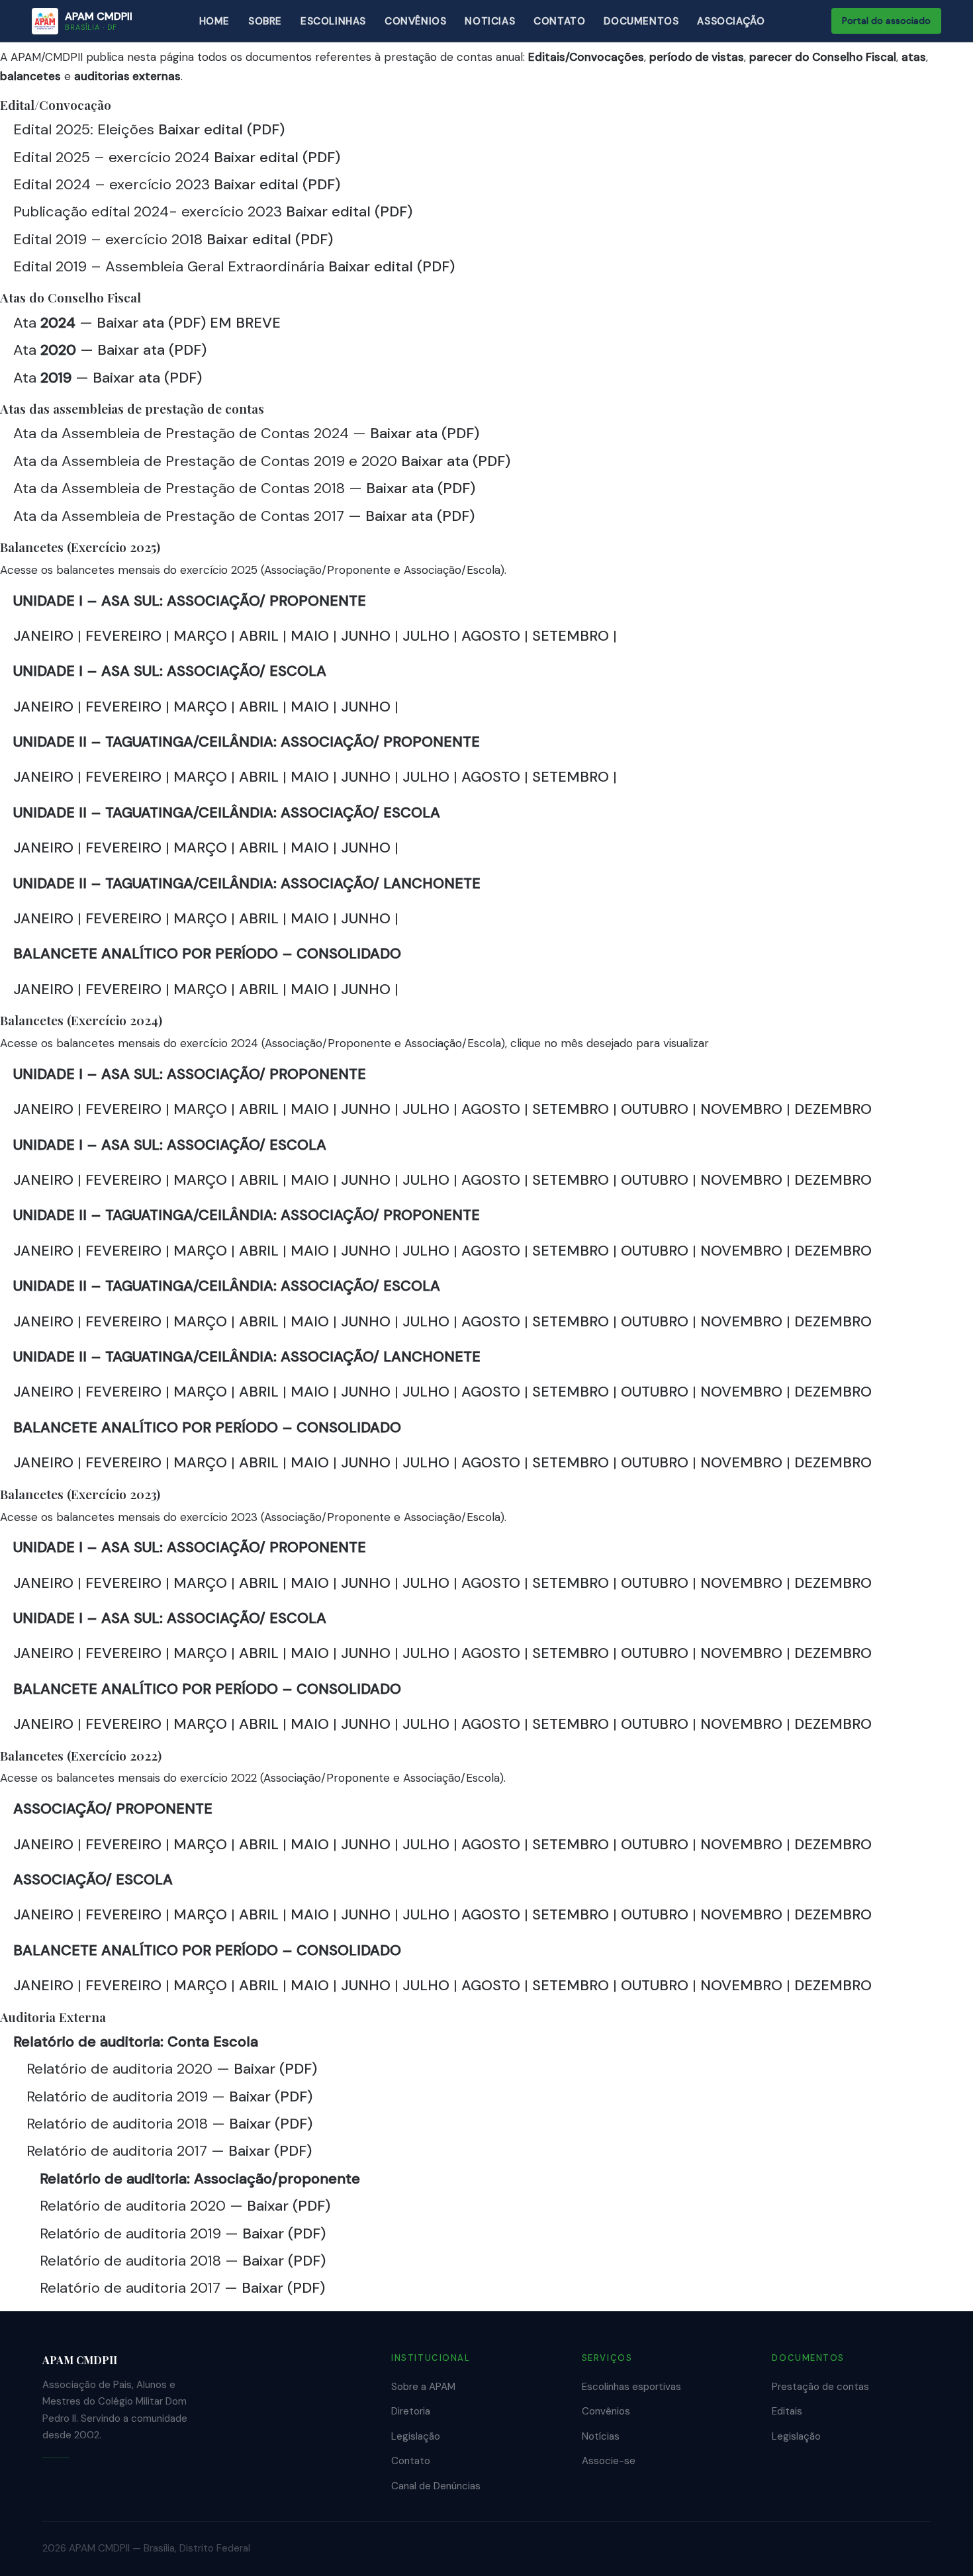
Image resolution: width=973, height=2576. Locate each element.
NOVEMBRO (741, 1109)
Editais (787, 2411)
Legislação (416, 2436)
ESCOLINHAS (333, 21)
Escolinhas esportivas (631, 2387)
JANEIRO (45, 636)
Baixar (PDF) (275, 2069)
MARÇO (202, 636)
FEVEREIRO (125, 636)
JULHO (428, 636)
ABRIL (261, 636)
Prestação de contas (820, 2387)
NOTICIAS (490, 21)
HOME (214, 21)
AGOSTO (493, 636)
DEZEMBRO (833, 1109)
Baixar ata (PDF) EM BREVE (189, 323)
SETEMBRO (573, 636)
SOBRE (265, 21)
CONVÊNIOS (415, 21)
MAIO (312, 636)
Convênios (606, 2411)
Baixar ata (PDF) (152, 350)
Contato (411, 2461)
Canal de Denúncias (436, 2486)
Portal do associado (886, 21)
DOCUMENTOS (641, 21)
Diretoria (411, 2411)
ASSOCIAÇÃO (731, 21)
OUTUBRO (655, 1109)
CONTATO (559, 21)
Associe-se (609, 2461)
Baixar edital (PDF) (221, 129)
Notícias (601, 2436)
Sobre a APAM (423, 2387)
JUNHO (368, 636)
